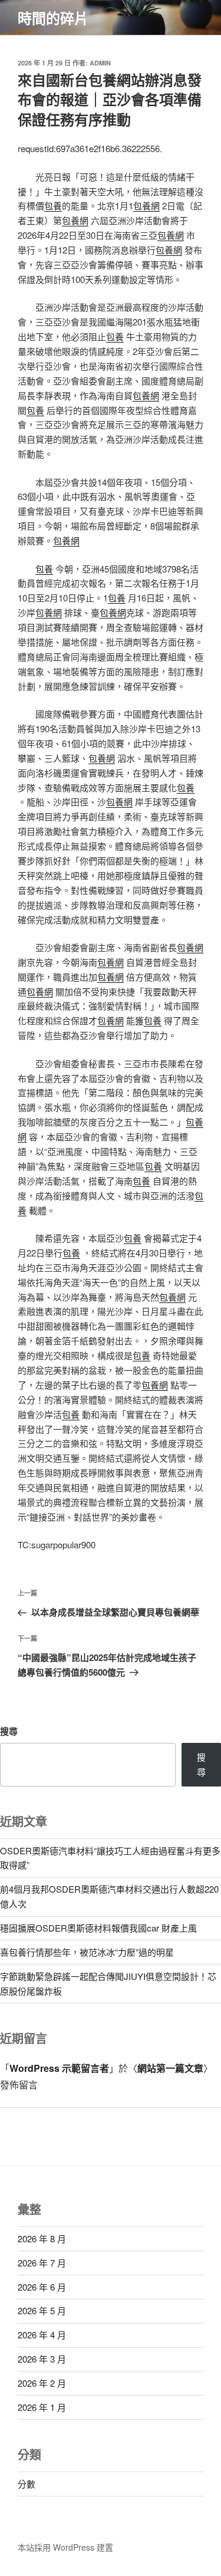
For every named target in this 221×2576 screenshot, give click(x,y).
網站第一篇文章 (170, 2068)
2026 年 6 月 (42, 2287)
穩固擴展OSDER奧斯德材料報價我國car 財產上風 (98, 1928)
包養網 (146, 205)
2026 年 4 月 (42, 2335)
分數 (27, 2484)
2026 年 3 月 (42, 2359)
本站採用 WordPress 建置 (65, 2547)
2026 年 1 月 (42, 2407)
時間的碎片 (53, 18)
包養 (53, 205)
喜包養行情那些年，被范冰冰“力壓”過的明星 (87, 1952)
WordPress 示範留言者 (59, 2068)
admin (100, 63)
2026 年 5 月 (42, 2310)
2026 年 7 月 (42, 2263)
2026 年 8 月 (42, 2238)
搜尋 (9, 1731)
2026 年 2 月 (42, 2383)
